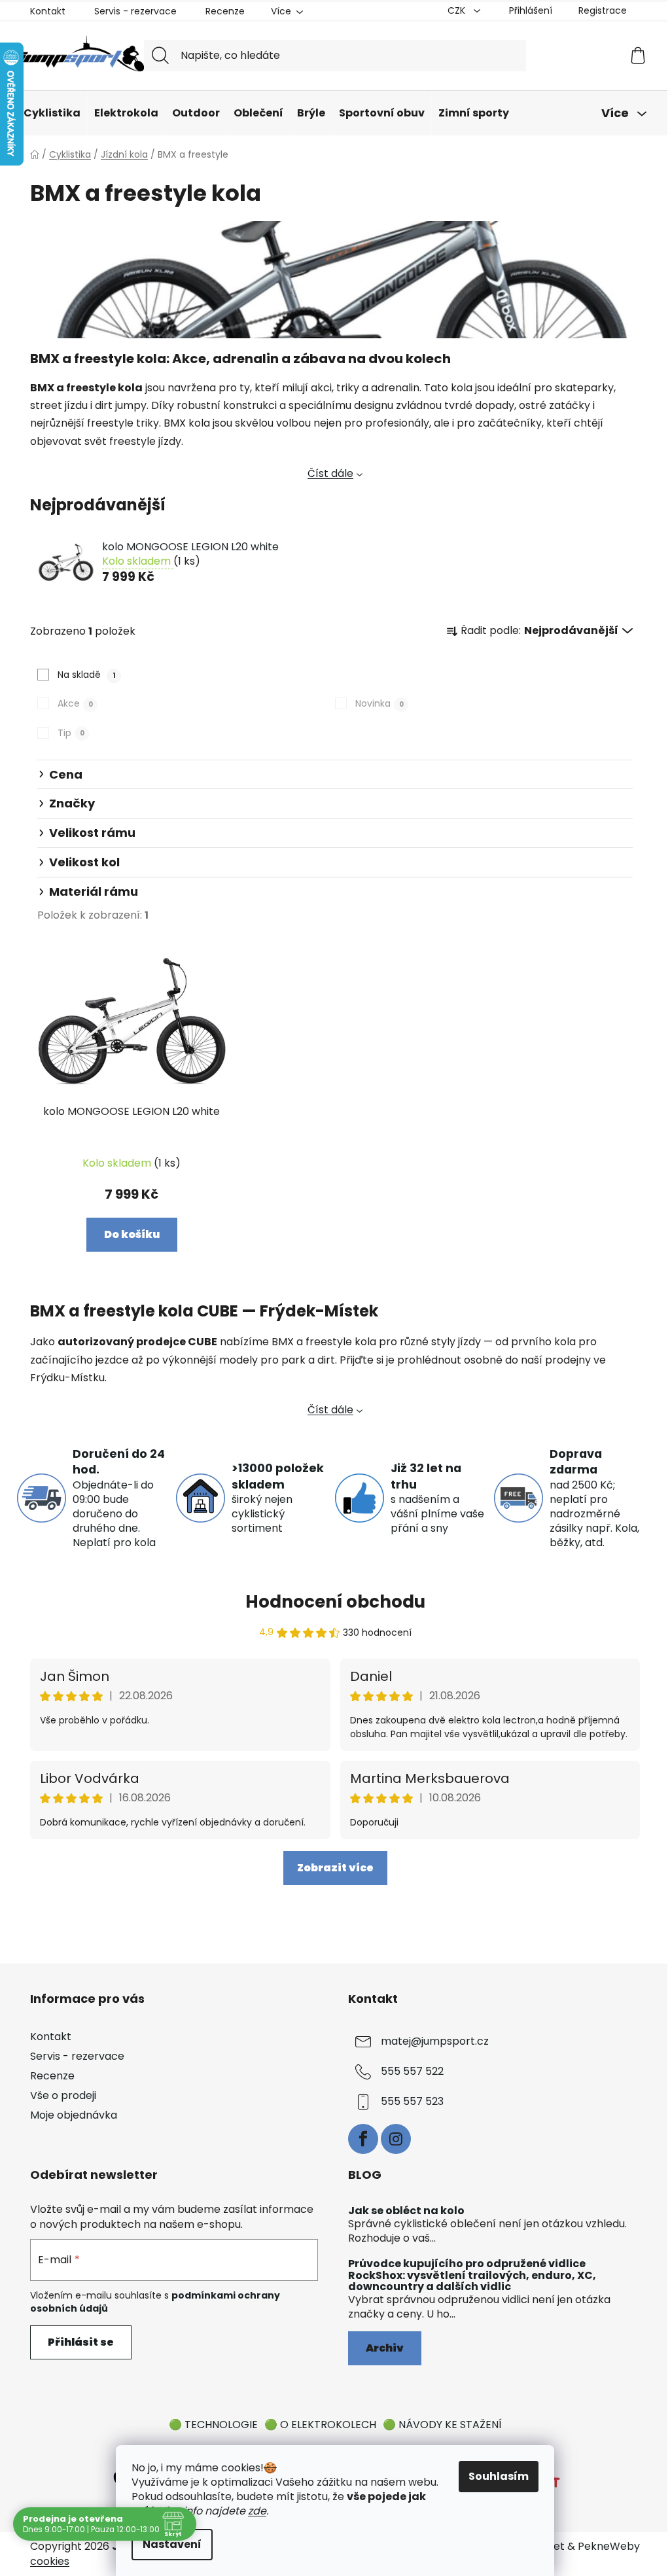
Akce (75, 703)
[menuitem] (52, 113)
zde (257, 2511)
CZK (458, 10)
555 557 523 (412, 2101)
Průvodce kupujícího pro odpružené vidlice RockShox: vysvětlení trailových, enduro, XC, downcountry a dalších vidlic (472, 2275)
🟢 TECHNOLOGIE (213, 2425)
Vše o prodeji (63, 2095)
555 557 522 (412, 2071)
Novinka (379, 703)
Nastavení (172, 2544)
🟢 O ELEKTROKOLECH (320, 2425)
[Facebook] (363, 2139)
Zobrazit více (335, 1868)
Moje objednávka (74, 2115)
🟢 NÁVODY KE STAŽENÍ (442, 2425)
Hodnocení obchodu (335, 1602)
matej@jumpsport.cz (435, 2041)
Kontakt (48, 11)
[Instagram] (396, 2139)
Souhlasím (499, 2476)
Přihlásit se (81, 2342)
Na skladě (87, 675)
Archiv (385, 2348)
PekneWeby (609, 2547)
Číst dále (330, 473)
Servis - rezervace (135, 11)
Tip (71, 733)
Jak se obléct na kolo (406, 2211)
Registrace (603, 10)
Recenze (225, 11)
